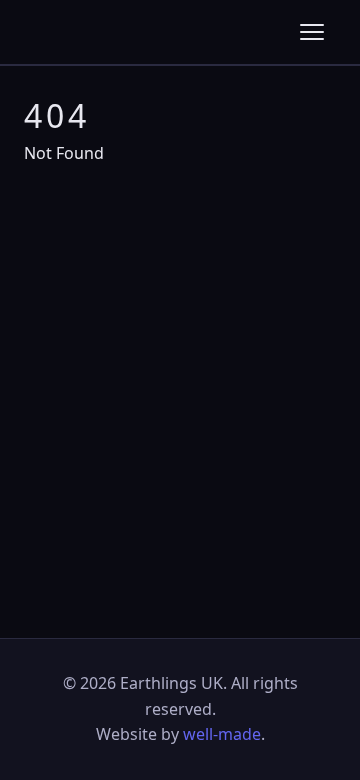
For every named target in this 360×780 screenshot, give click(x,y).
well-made (222, 734)
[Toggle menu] (312, 32)
